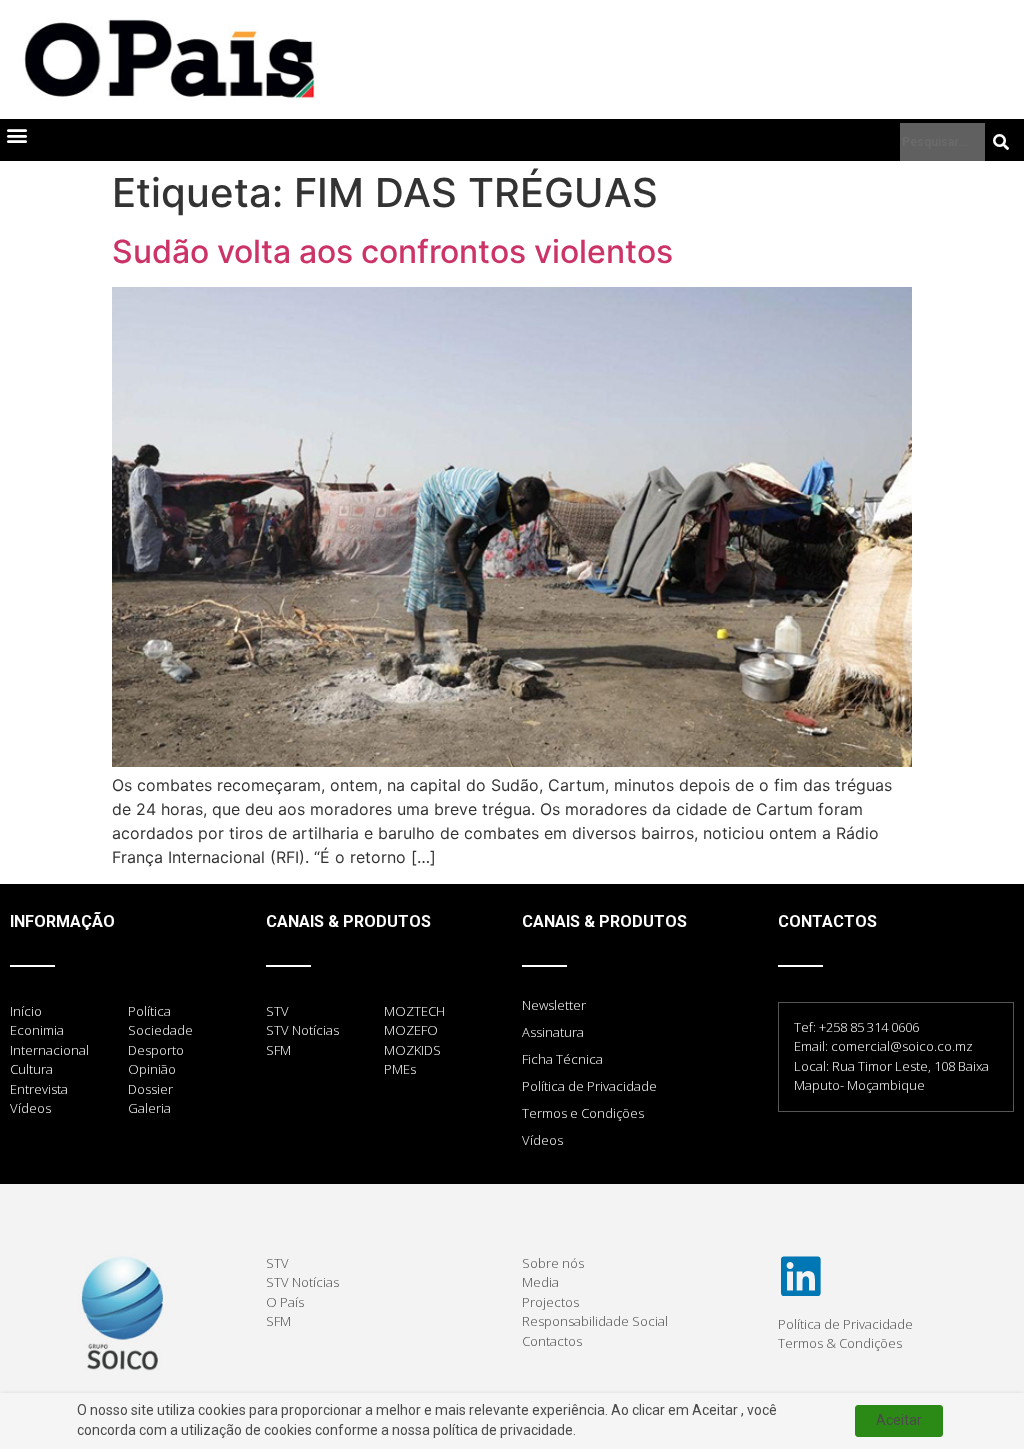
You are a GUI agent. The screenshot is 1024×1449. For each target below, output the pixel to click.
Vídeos (542, 1140)
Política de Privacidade (589, 1086)
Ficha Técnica (562, 1059)
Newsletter (554, 1005)
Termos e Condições (583, 1113)
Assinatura (553, 1032)
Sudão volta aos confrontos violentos (392, 251)
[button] (16, 135)
